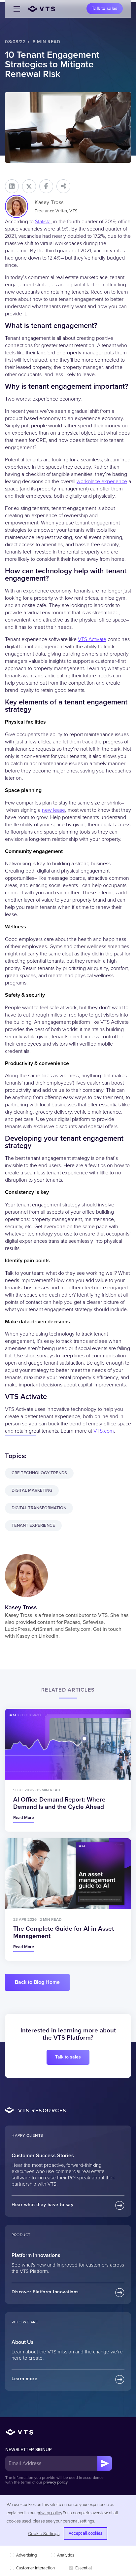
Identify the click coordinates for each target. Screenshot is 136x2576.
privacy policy (55, 2482)
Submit (105, 2463)
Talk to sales (105, 8)
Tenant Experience (33, 1525)
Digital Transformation (39, 1508)
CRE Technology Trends (39, 1473)
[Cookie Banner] (68, 2536)
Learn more (24, 2379)
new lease (53, 810)
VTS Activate (92, 639)
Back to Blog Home (37, 1982)
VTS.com (104, 1431)
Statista (43, 222)
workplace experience (102, 482)
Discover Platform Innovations (45, 2292)
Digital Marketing (32, 1490)
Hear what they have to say (42, 2205)
